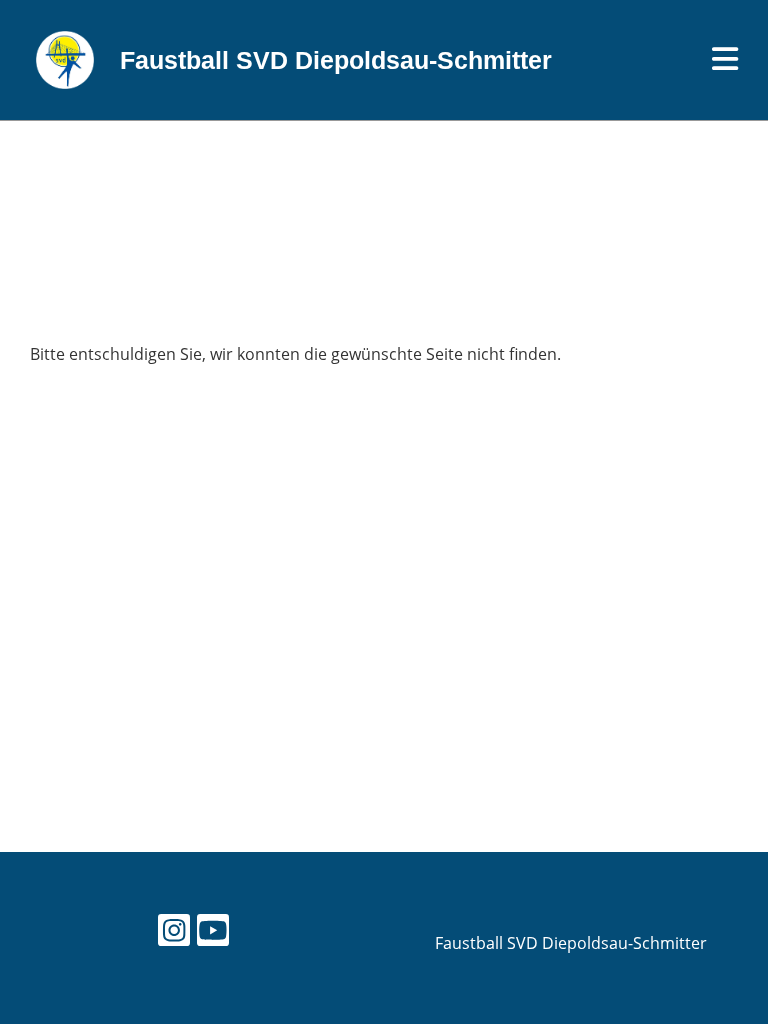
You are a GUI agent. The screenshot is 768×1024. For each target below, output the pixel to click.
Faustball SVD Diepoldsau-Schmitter (336, 60)
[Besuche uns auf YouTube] (213, 933)
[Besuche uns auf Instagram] (174, 933)
